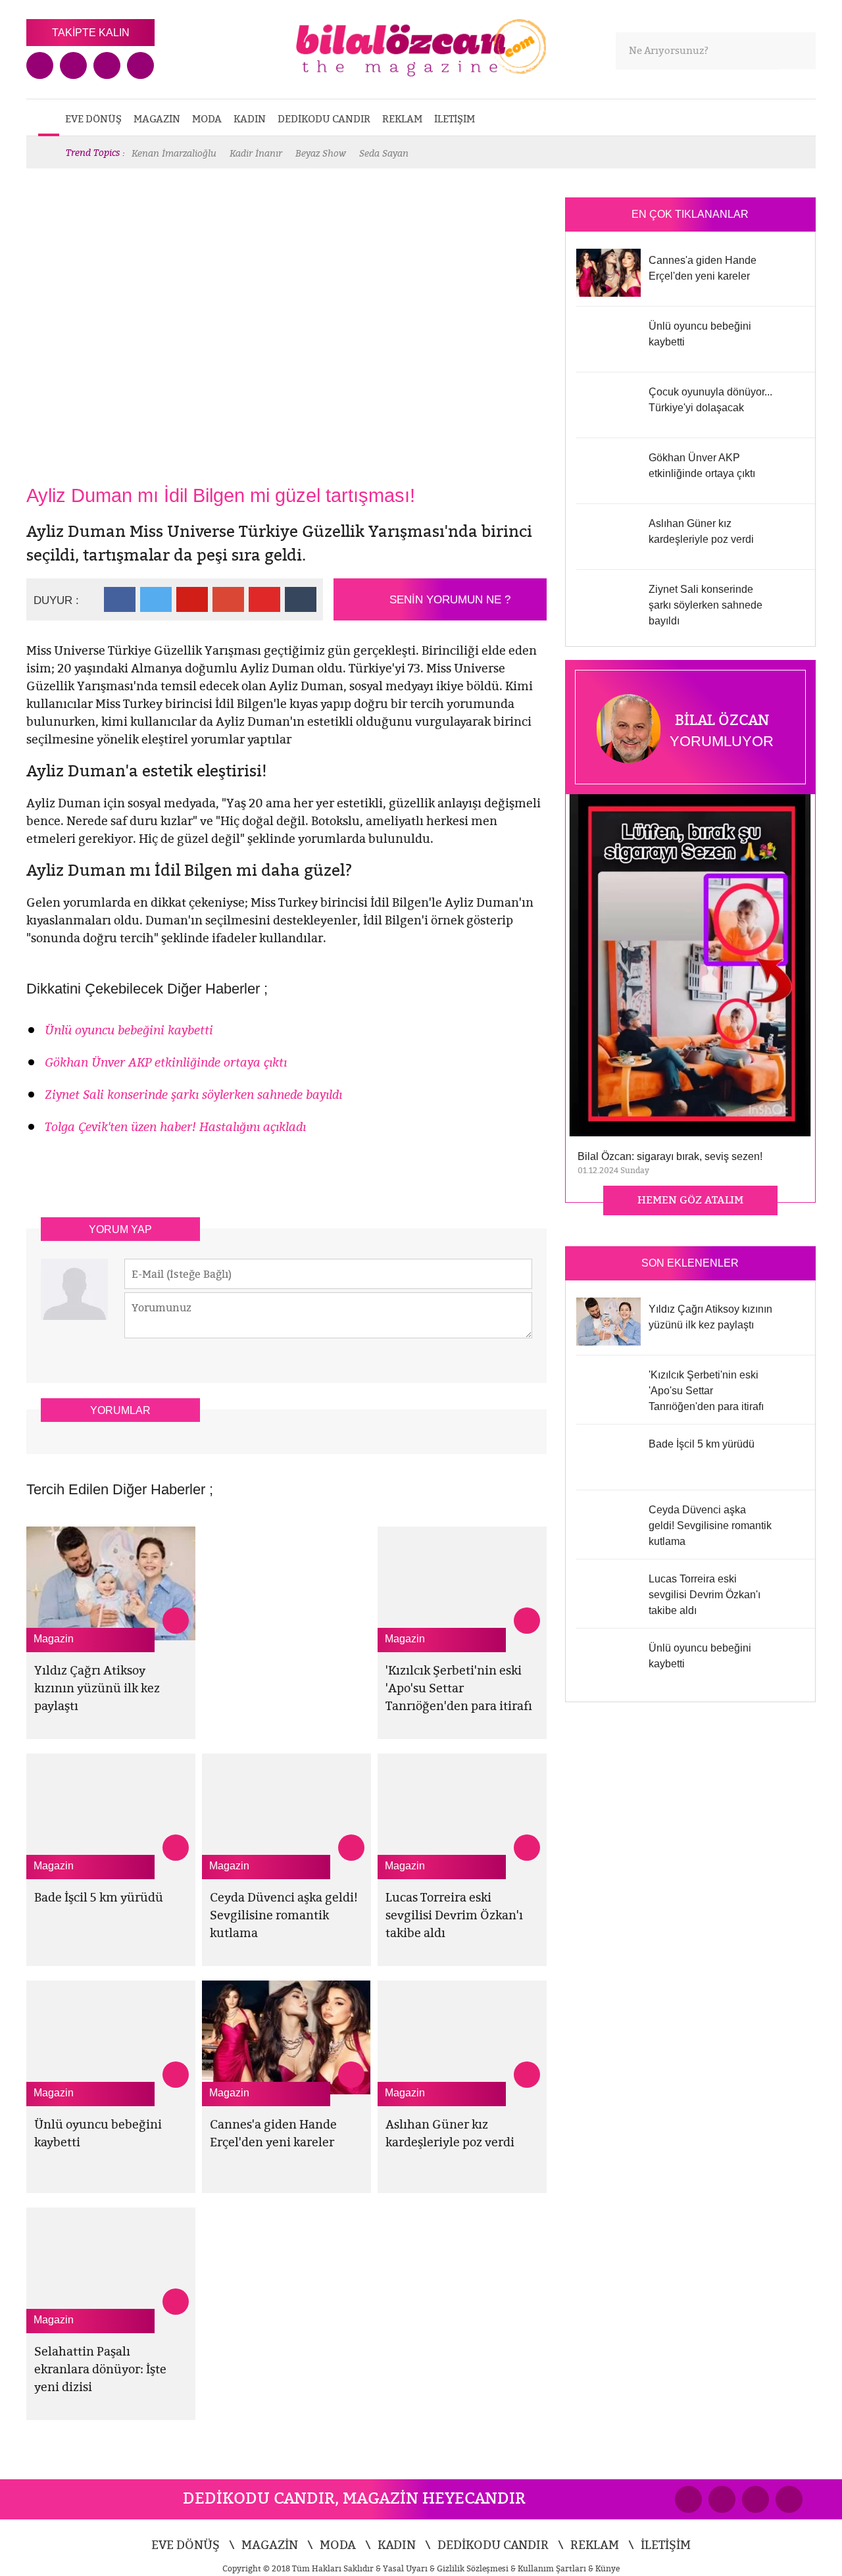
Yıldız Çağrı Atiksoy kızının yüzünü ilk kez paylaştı (97, 1688)
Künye (607, 2568)
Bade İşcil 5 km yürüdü (99, 1897)
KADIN (250, 119)
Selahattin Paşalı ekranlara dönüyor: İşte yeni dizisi (100, 2369)
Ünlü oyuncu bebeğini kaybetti (129, 1030)
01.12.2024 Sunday (613, 1170)
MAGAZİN (157, 119)
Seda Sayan (384, 153)
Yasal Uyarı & (410, 2568)
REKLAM (402, 119)
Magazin (54, 1639)
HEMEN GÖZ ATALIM (690, 1200)
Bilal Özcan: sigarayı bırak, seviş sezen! (670, 1156)
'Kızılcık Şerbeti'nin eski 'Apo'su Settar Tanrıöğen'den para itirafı (459, 1688)
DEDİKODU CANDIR (324, 119)
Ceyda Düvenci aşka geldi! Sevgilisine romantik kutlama (284, 1915)
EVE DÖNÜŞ (93, 119)
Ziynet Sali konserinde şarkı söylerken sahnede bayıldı (193, 1095)
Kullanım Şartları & (557, 2568)
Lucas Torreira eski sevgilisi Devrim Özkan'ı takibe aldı (454, 1915)
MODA (207, 119)
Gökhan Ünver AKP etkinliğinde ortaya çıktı (166, 1062)
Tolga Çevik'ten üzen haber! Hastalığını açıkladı (175, 1127)
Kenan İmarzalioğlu (174, 153)
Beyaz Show (321, 153)
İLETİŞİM (455, 119)
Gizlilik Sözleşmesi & (477, 2568)
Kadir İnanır (256, 153)
